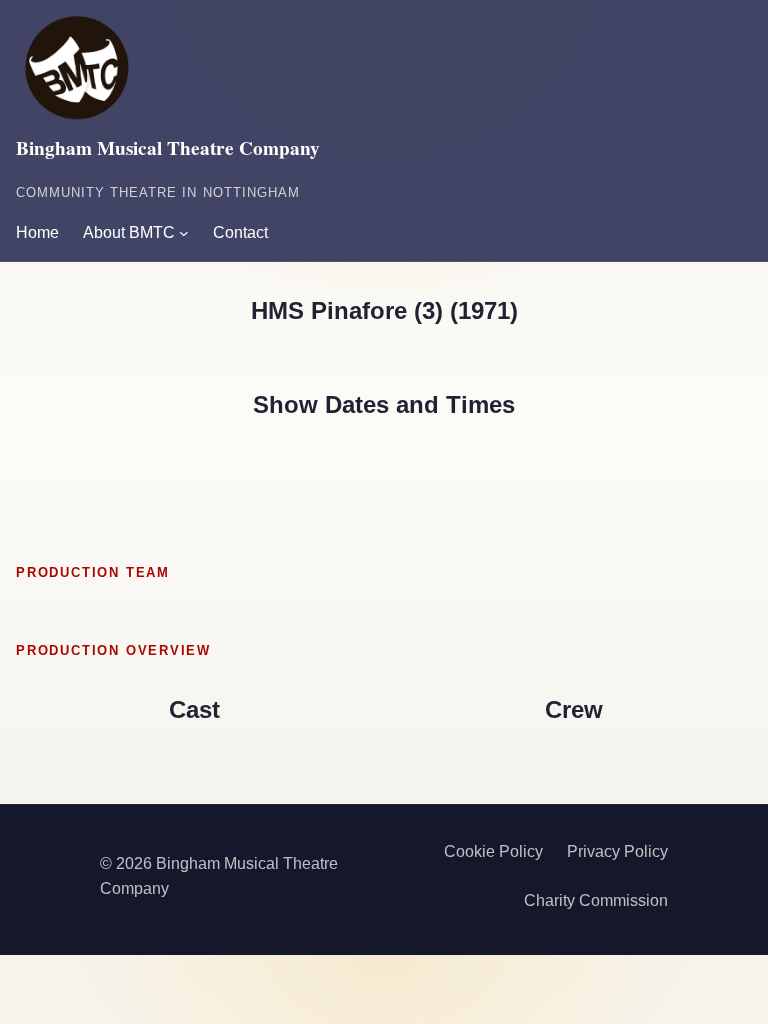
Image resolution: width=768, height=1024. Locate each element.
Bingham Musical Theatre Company (168, 148)
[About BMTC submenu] (184, 233)
